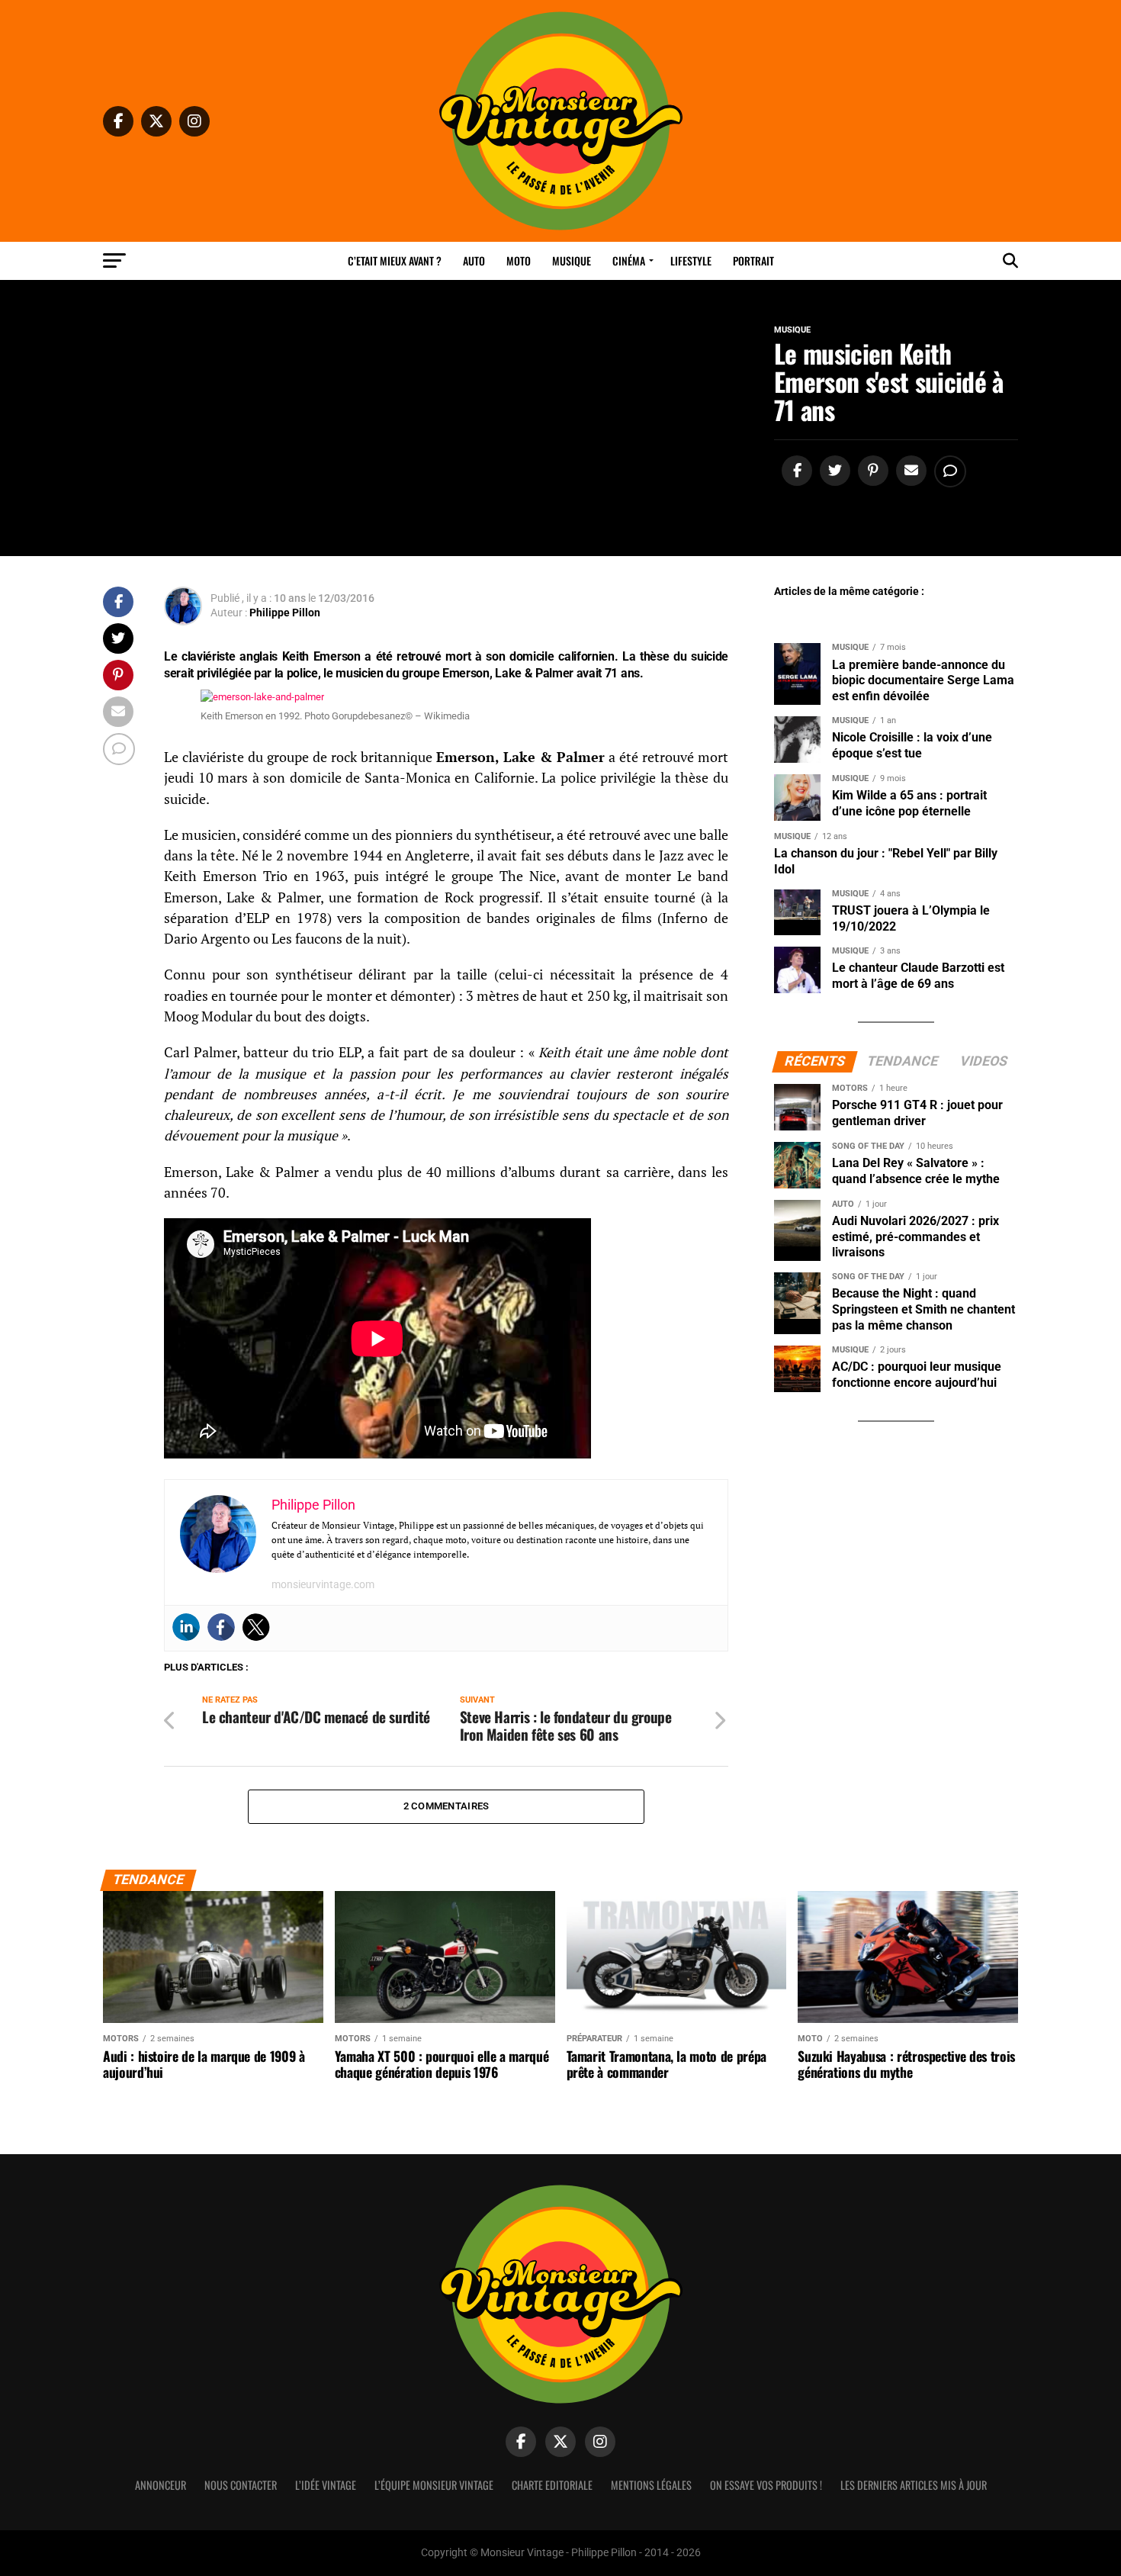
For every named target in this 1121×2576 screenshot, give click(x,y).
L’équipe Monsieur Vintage (434, 2485)
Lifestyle (691, 260)
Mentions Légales (651, 2485)
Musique (572, 260)
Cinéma (629, 260)
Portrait (753, 260)
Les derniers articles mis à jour (914, 2485)
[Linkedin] (186, 1627)
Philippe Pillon (285, 613)
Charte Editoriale (552, 2485)
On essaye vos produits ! (766, 2485)
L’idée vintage (326, 2485)
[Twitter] (256, 1627)
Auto (474, 260)
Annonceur (161, 2485)
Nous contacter (241, 2485)
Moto (519, 260)
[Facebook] (221, 1627)
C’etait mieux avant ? (395, 260)
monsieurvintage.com (323, 1584)
